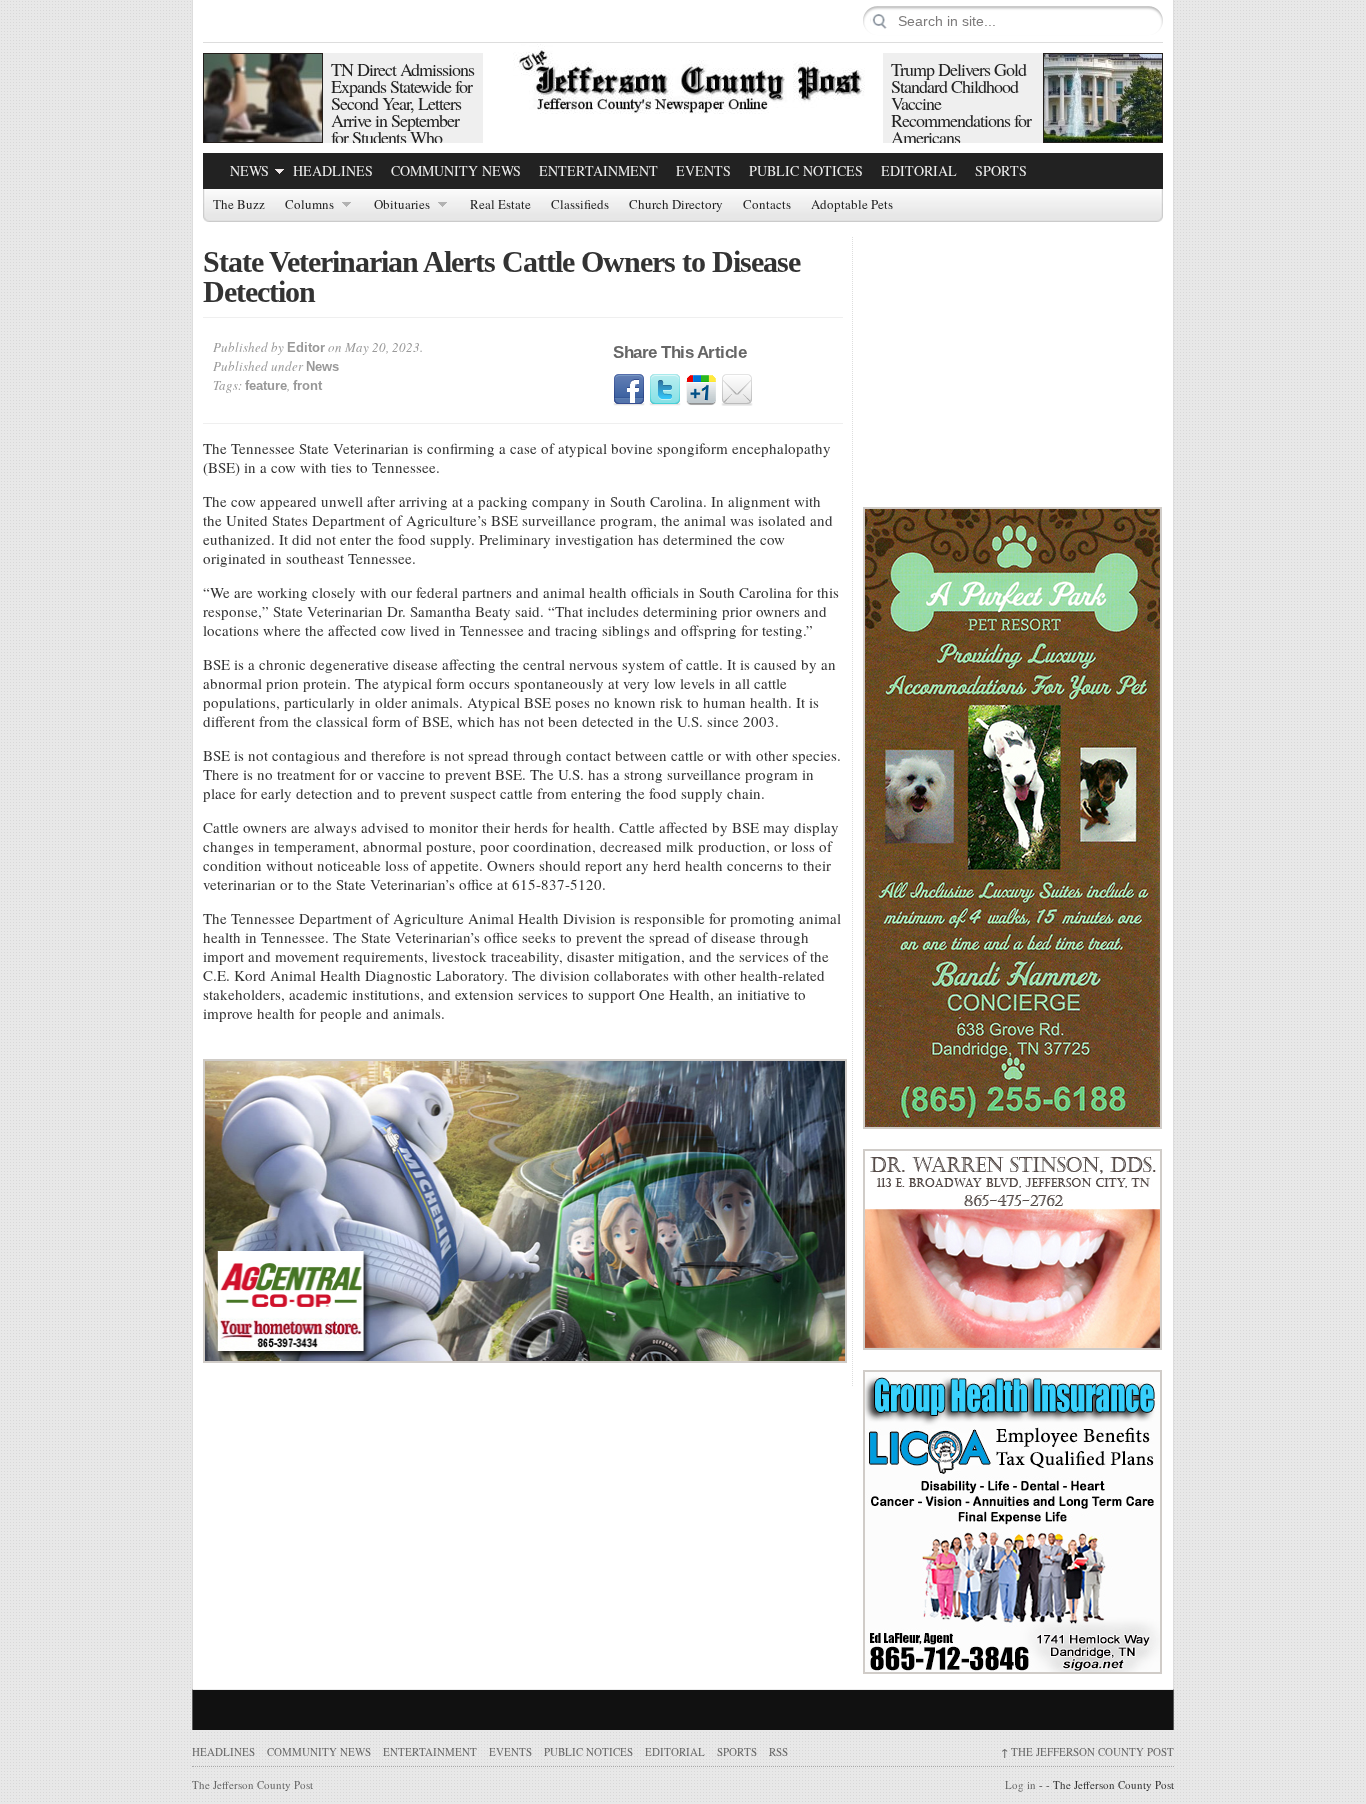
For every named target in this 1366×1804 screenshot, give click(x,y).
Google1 (701, 390)
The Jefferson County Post (1087, 1751)
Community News (456, 170)
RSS (778, 1751)
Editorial (919, 170)
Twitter (665, 390)
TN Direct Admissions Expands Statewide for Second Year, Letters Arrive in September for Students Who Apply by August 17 (402, 111)
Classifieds (580, 205)
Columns (309, 205)
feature (266, 385)
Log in (1020, 1784)
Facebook (629, 390)
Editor (306, 347)
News (249, 170)
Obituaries (402, 205)
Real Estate (500, 205)
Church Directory (676, 205)
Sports (1001, 170)
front (307, 385)
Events (703, 170)
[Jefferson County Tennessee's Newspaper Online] (683, 79)
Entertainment (598, 170)
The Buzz (239, 205)
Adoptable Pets (852, 205)
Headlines (333, 170)
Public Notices (806, 170)
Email (737, 390)
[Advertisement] (1013, 362)
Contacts (767, 205)
